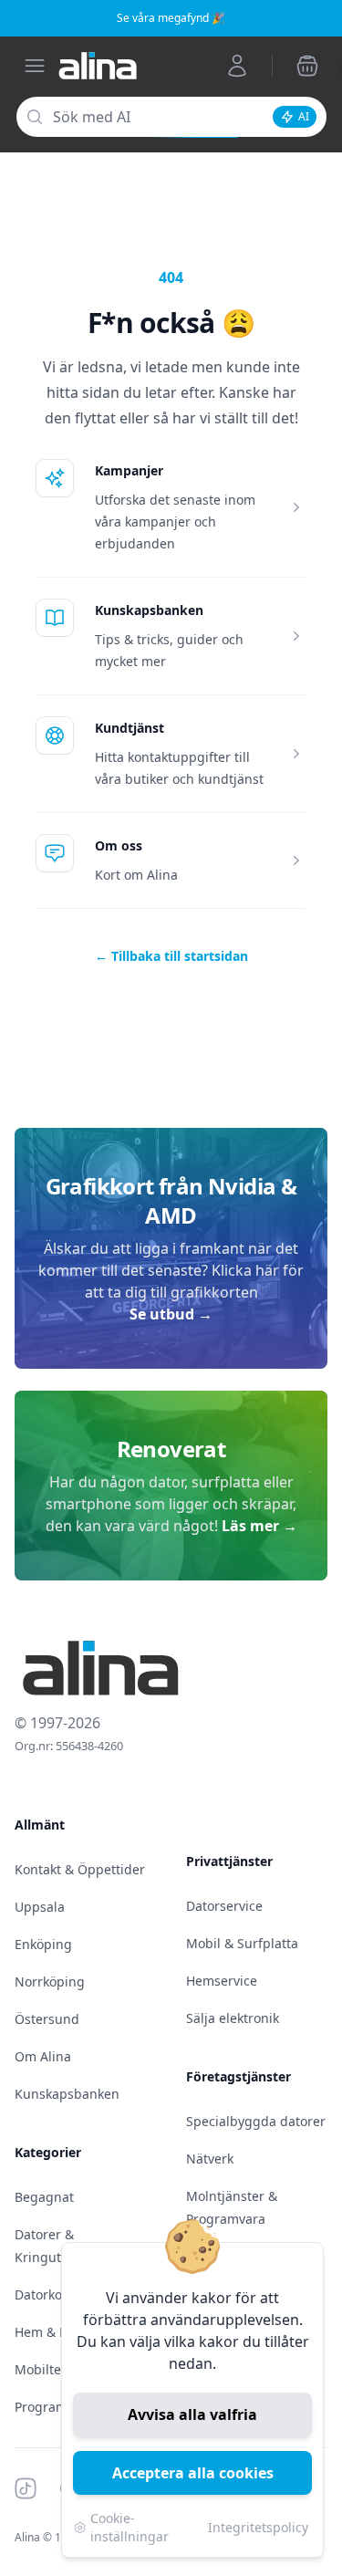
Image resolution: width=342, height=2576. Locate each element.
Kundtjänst (130, 728)
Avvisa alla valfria (192, 2414)
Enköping (43, 1944)
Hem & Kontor (57, 2332)
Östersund (47, 2019)
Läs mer (259, 1526)
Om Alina (43, 2056)
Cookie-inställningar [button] (130, 2527)
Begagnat (44, 2197)
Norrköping (50, 1982)
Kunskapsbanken (149, 610)
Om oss (119, 845)
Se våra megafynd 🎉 (171, 18)
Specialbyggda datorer (256, 2121)
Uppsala (40, 1907)
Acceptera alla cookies (193, 2473)
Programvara (54, 2407)
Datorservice (224, 1906)
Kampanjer (129, 470)
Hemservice (222, 1981)
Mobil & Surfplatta (242, 1943)
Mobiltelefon (53, 2369)
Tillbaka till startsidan (171, 956)
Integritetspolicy (258, 2527)
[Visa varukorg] (307, 66)
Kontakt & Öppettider (80, 1869)
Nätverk (210, 2159)
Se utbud (171, 1314)
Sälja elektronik (233, 2018)
